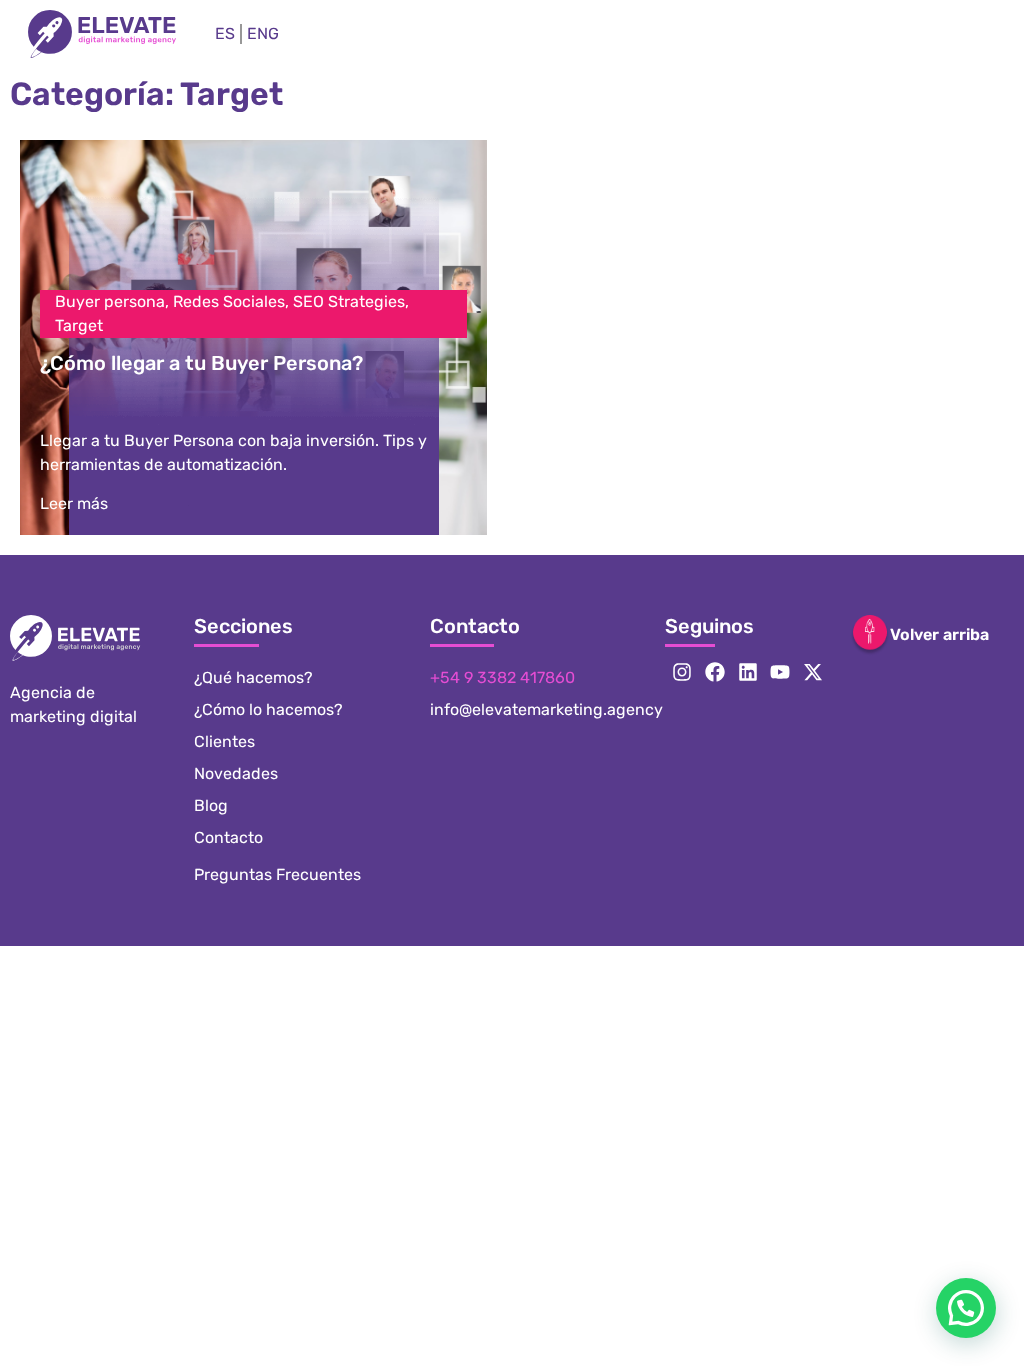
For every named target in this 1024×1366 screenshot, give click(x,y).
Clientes (224, 741)
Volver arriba (939, 634)
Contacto (228, 837)
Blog (211, 805)
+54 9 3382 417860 (502, 677)
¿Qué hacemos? (253, 677)
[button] (966, 1308)
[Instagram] (682, 672)
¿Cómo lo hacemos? (268, 709)
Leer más (74, 503)
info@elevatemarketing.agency (546, 709)
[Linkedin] (748, 672)
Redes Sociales (229, 301)
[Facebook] (715, 672)
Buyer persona (110, 301)
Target (79, 325)
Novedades (236, 773)
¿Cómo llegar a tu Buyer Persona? (201, 363)
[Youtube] (780, 672)
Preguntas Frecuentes (277, 874)
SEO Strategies (349, 301)
